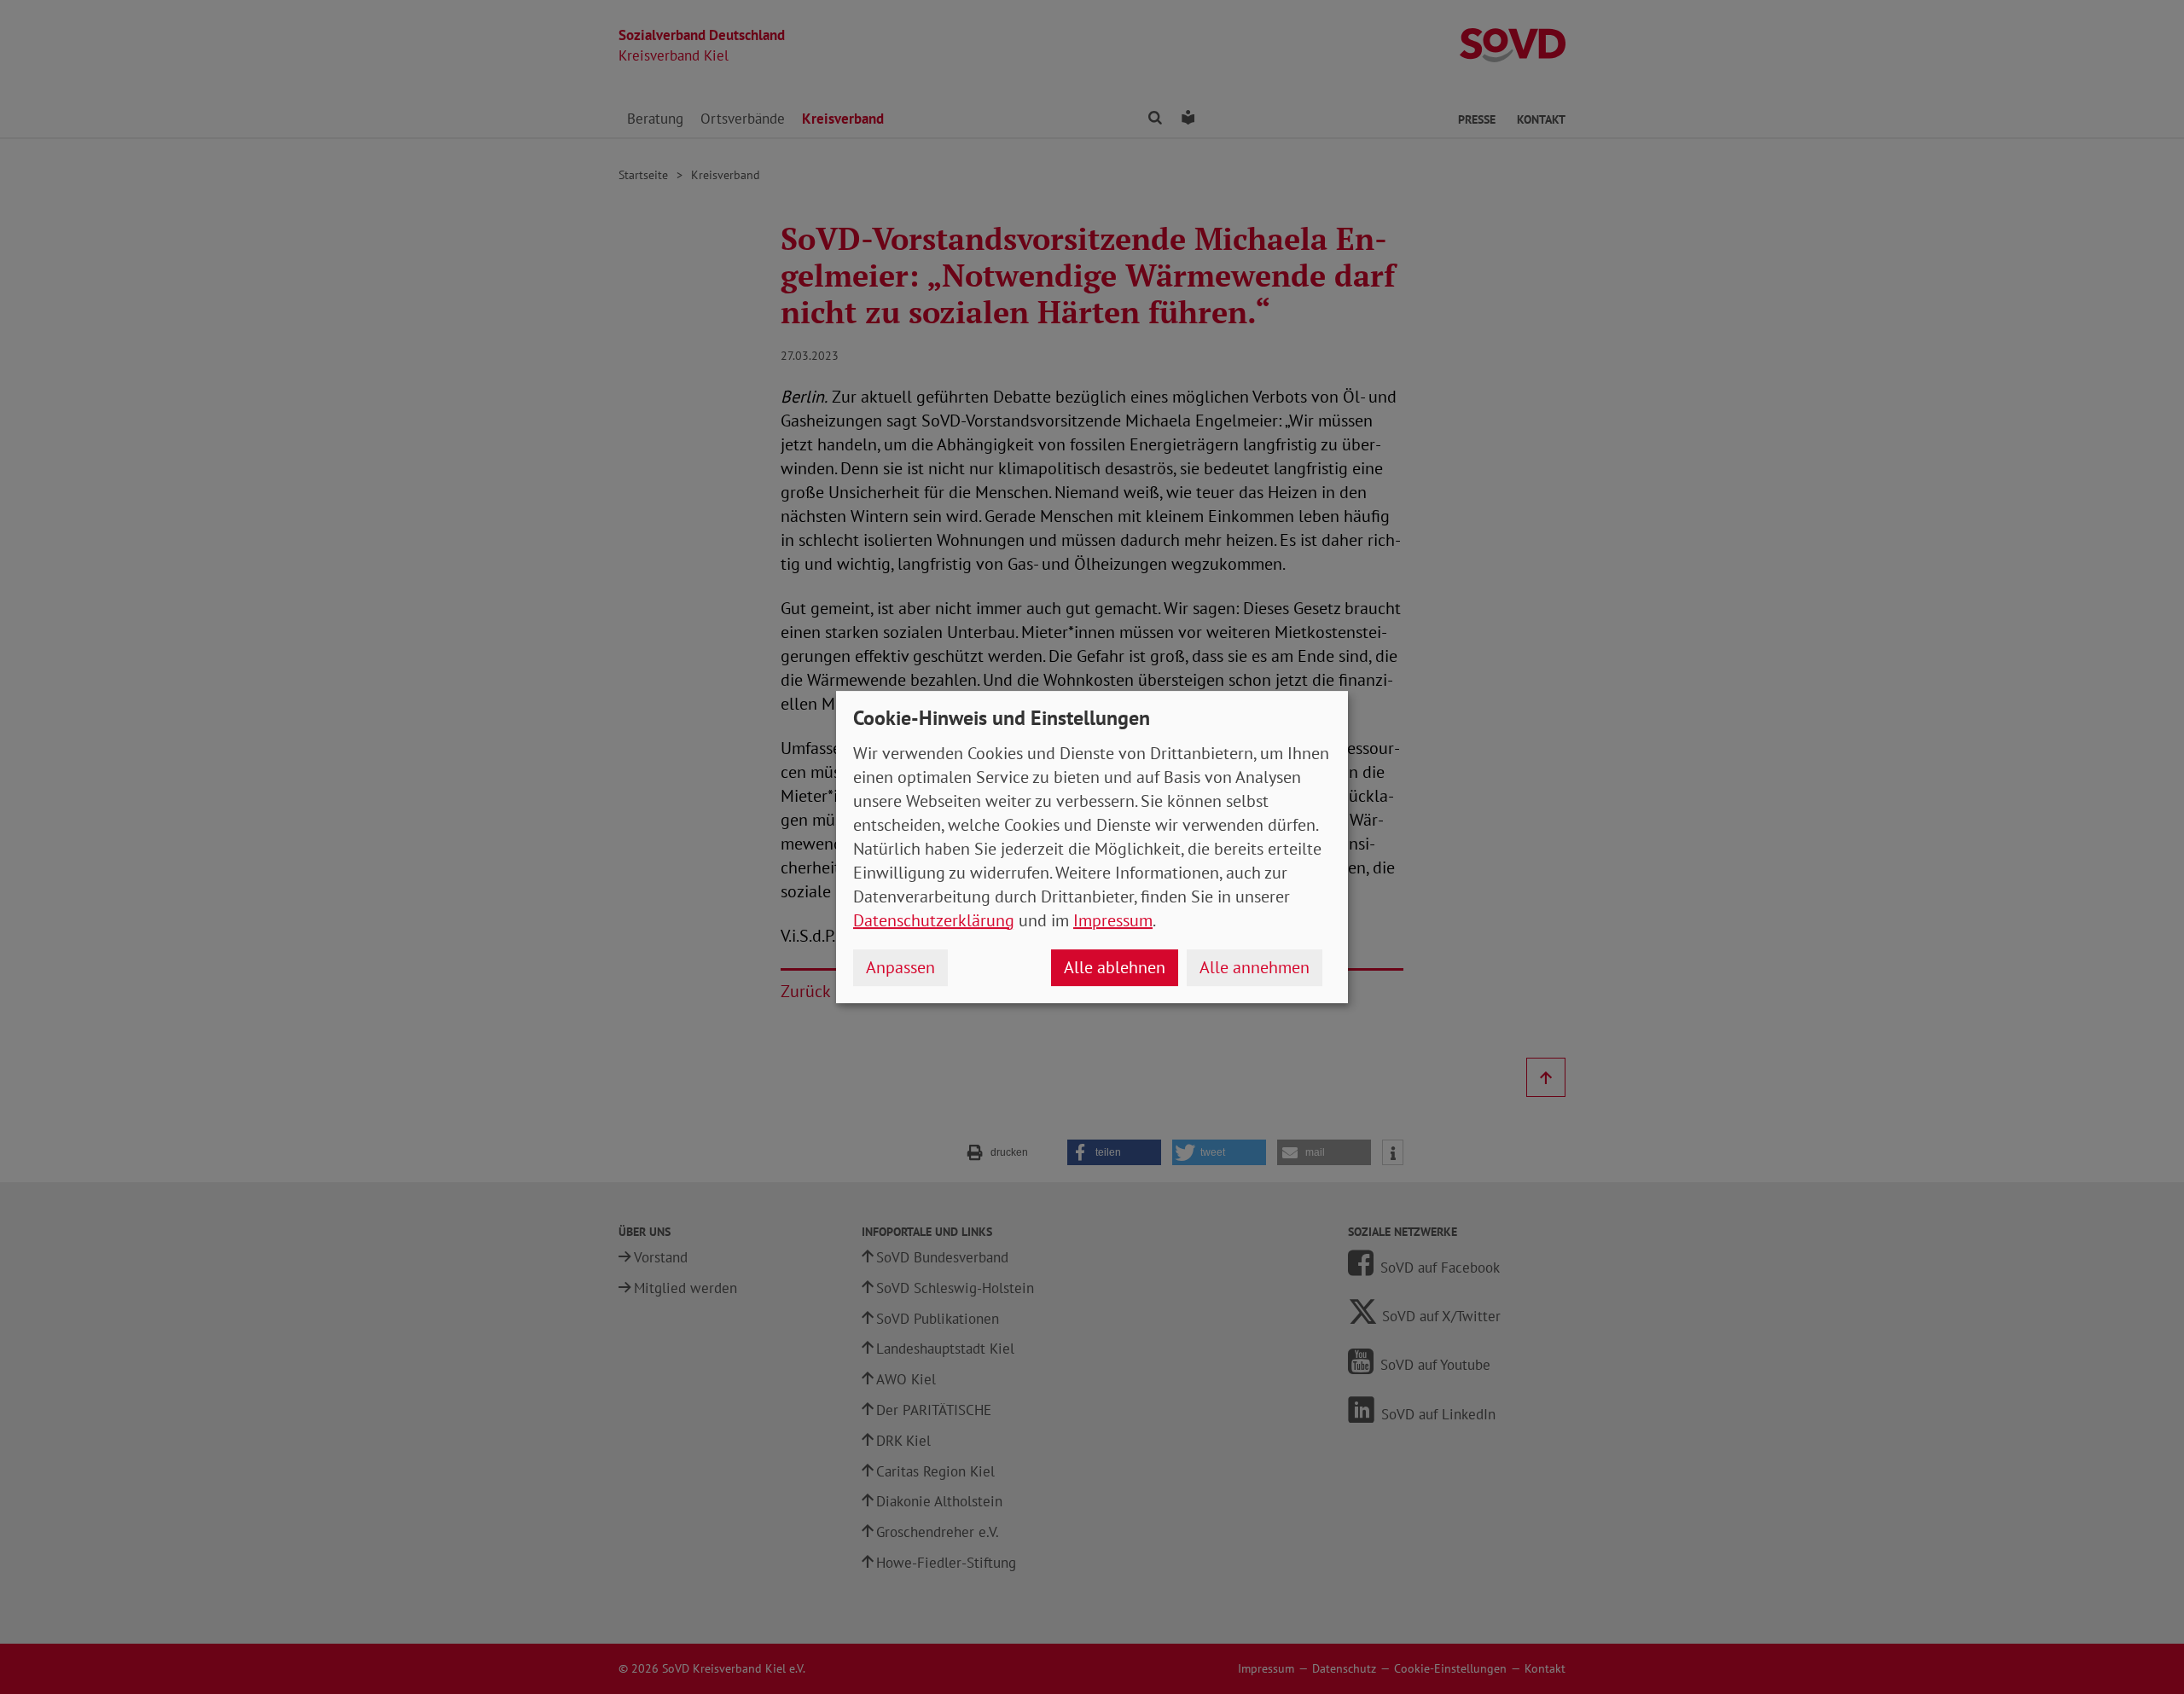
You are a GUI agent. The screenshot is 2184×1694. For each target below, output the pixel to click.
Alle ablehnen (1115, 967)
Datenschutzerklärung (934, 920)
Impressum (1113, 920)
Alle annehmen (1255, 967)
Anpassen (900, 967)
